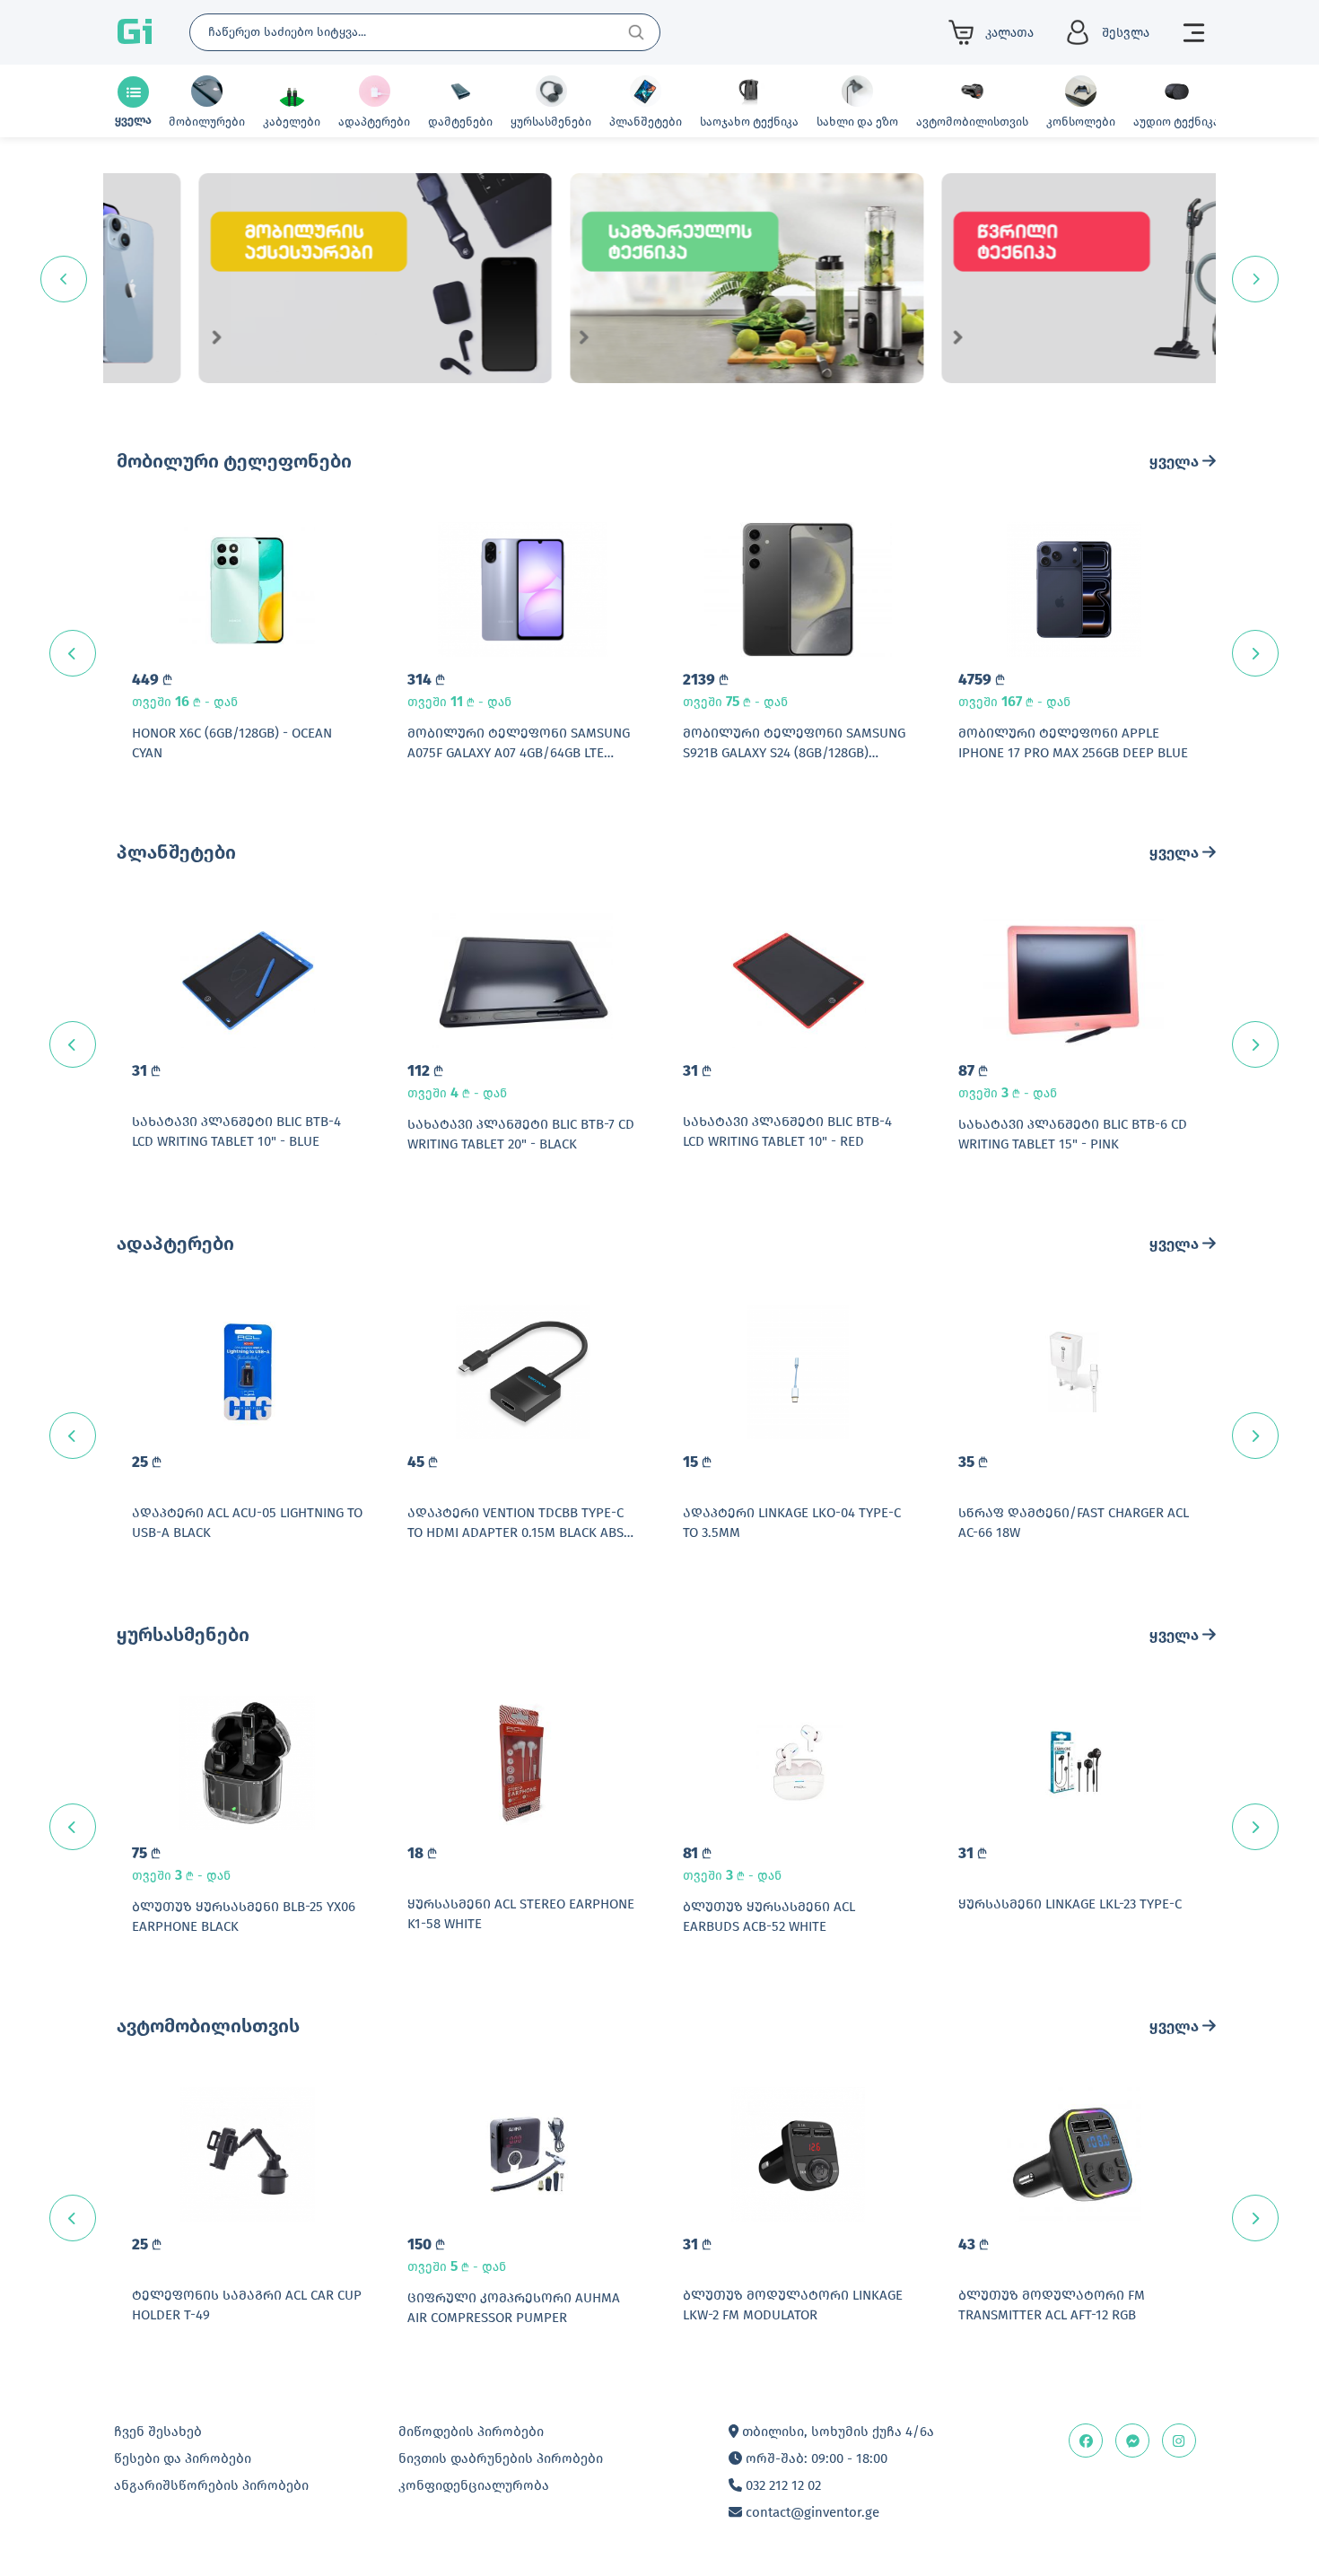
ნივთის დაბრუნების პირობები (501, 2458)
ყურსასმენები (183, 1635)
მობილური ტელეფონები (234, 461)
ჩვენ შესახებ (158, 2432)
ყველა (1176, 462)
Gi (135, 32)
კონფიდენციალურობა (474, 2485)
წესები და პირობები (183, 2458)
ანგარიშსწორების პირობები (211, 2485)
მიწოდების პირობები (471, 2432)
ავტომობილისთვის (208, 2026)
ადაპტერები (175, 1244)
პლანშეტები (176, 852)
